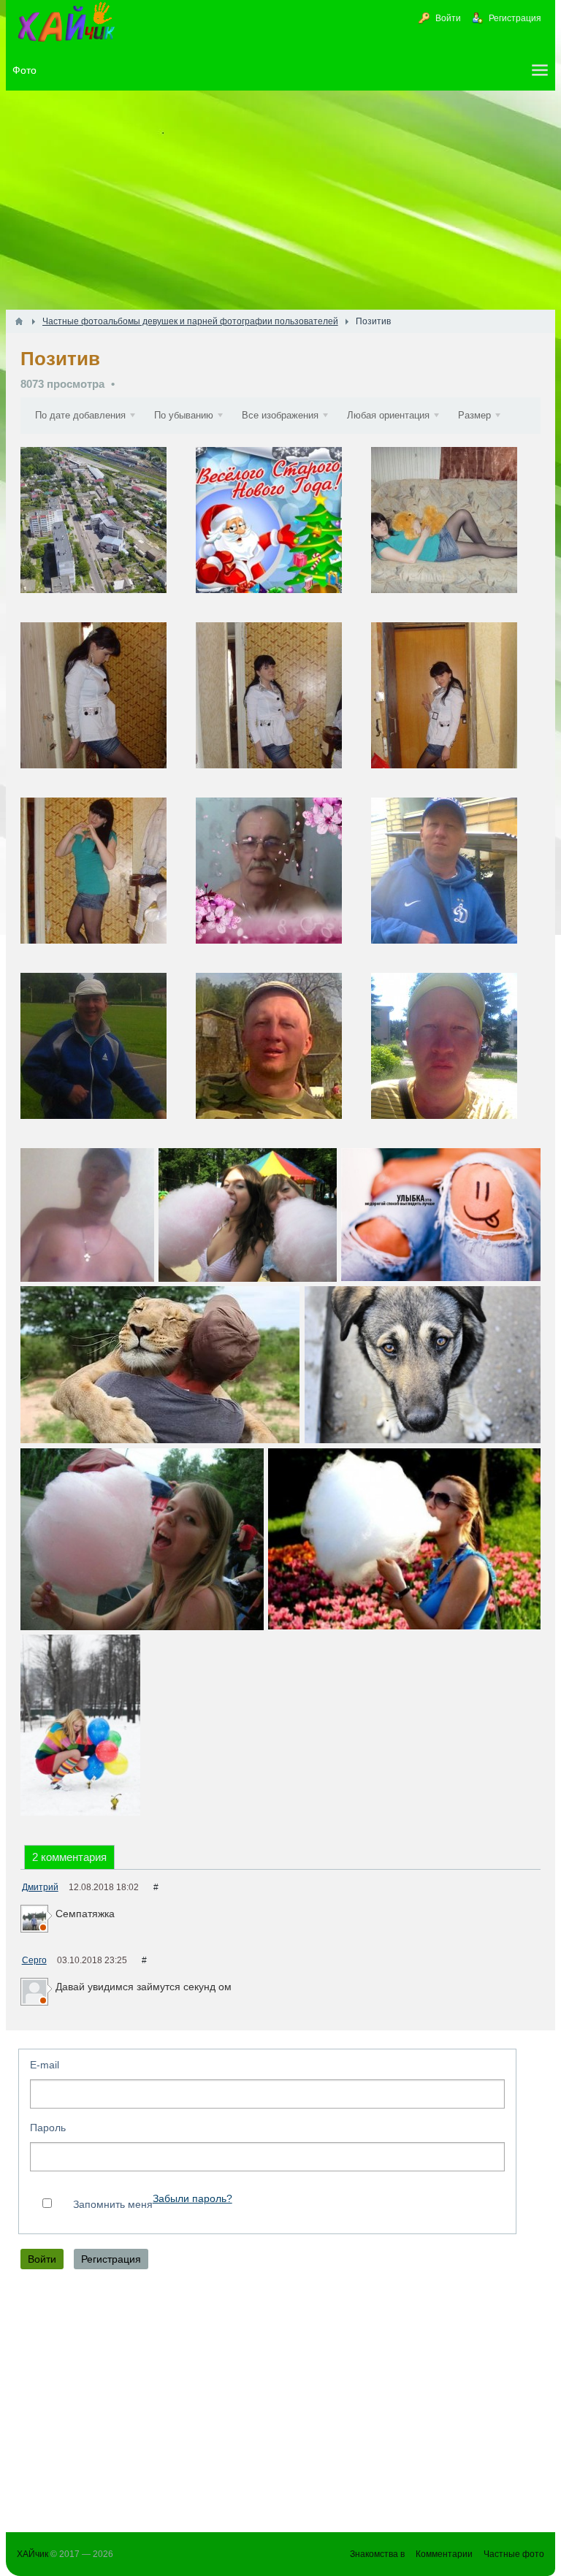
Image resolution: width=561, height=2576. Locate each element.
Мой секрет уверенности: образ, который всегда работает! (456, 707)
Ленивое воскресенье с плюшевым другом (456, 532)
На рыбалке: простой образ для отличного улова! (281, 1058)
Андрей (51, 614)
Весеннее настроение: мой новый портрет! (281, 883)
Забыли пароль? (192, 2199)
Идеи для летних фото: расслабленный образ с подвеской (87, 1215)
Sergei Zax (233, 964)
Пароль (48, 2128)
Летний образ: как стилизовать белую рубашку (281, 707)
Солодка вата (404, 1539)
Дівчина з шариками (80, 1725)
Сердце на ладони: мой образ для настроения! (106, 883)
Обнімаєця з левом (160, 1365)
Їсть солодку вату (142, 1539)
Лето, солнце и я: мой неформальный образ (456, 1058)
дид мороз (281, 532)
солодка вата (248, 1215)
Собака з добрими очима (422, 1365)
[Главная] (19, 321)
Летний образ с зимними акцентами (106, 707)
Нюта (396, 614)
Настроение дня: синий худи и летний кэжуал (456, 883)
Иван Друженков (423, 964)
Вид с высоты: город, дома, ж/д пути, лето (106, 532)
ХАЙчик (33, 2554)
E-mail (45, 2065)
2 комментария (69, 1857)
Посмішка (441, 1215)
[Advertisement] (281, 200)
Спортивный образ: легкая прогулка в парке (106, 1058)
